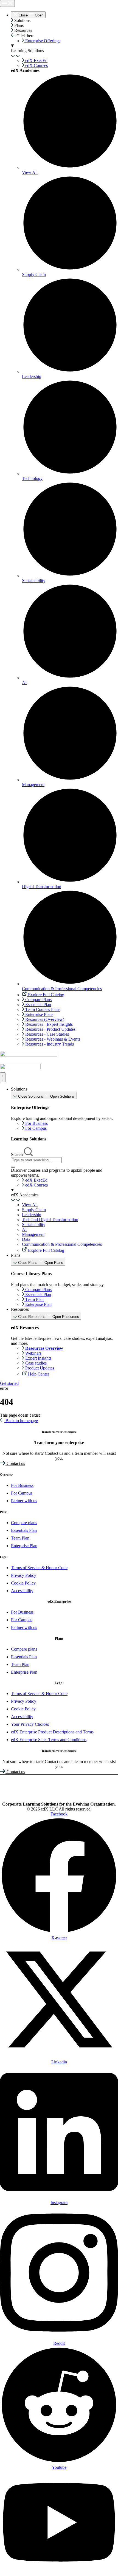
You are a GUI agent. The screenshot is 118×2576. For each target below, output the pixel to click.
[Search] (13, 1167)
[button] (64, 21)
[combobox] (36, 1160)
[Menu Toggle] (7, 3)
